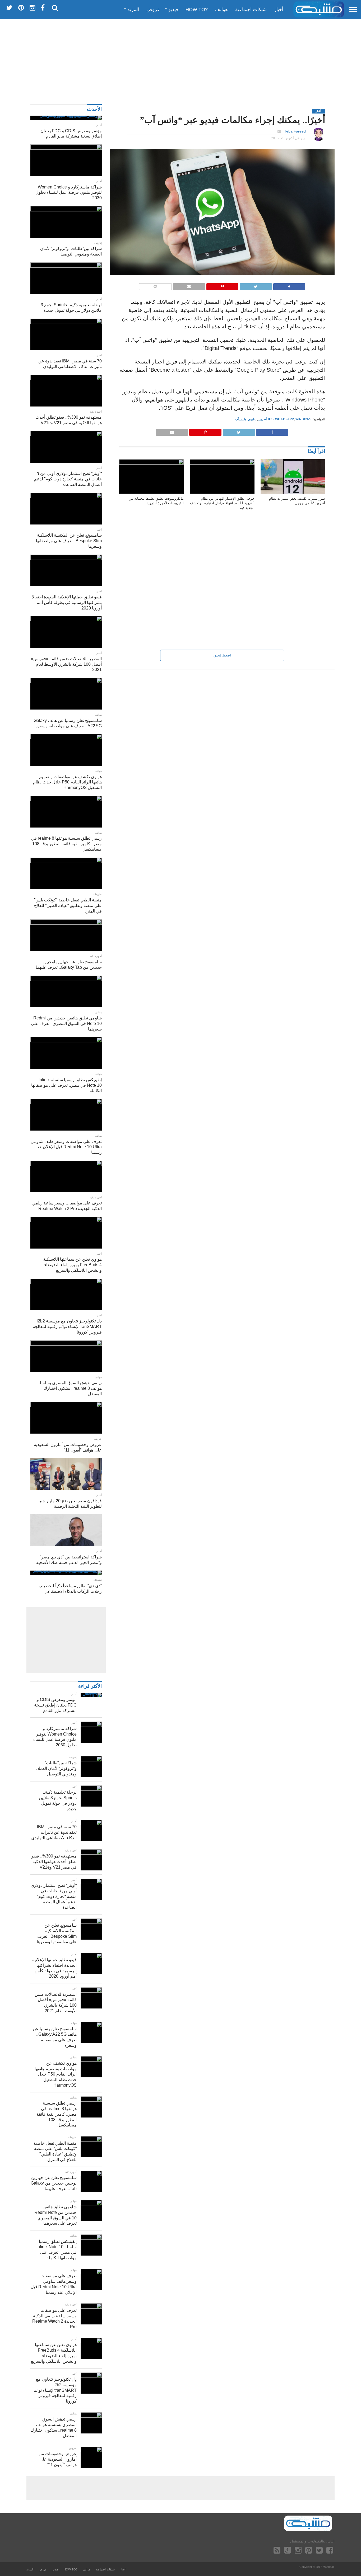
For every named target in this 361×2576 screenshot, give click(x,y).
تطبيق (252, 419)
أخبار (279, 10)
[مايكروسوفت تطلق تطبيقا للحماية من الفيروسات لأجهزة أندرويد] (152, 463)
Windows (303, 419)
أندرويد (262, 419)
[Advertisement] (181, 59)
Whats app (284, 419)
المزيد (133, 10)
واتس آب (241, 419)
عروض (153, 10)
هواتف (221, 10)
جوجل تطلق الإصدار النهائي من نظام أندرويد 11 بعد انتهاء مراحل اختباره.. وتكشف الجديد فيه (222, 503)
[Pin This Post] (223, 285)
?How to (197, 10)
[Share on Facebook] (289, 285)
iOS (271, 419)
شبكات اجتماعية (251, 10)
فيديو (173, 10)
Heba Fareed (295, 131)
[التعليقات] (155, 285)
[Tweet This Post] (256, 285)
